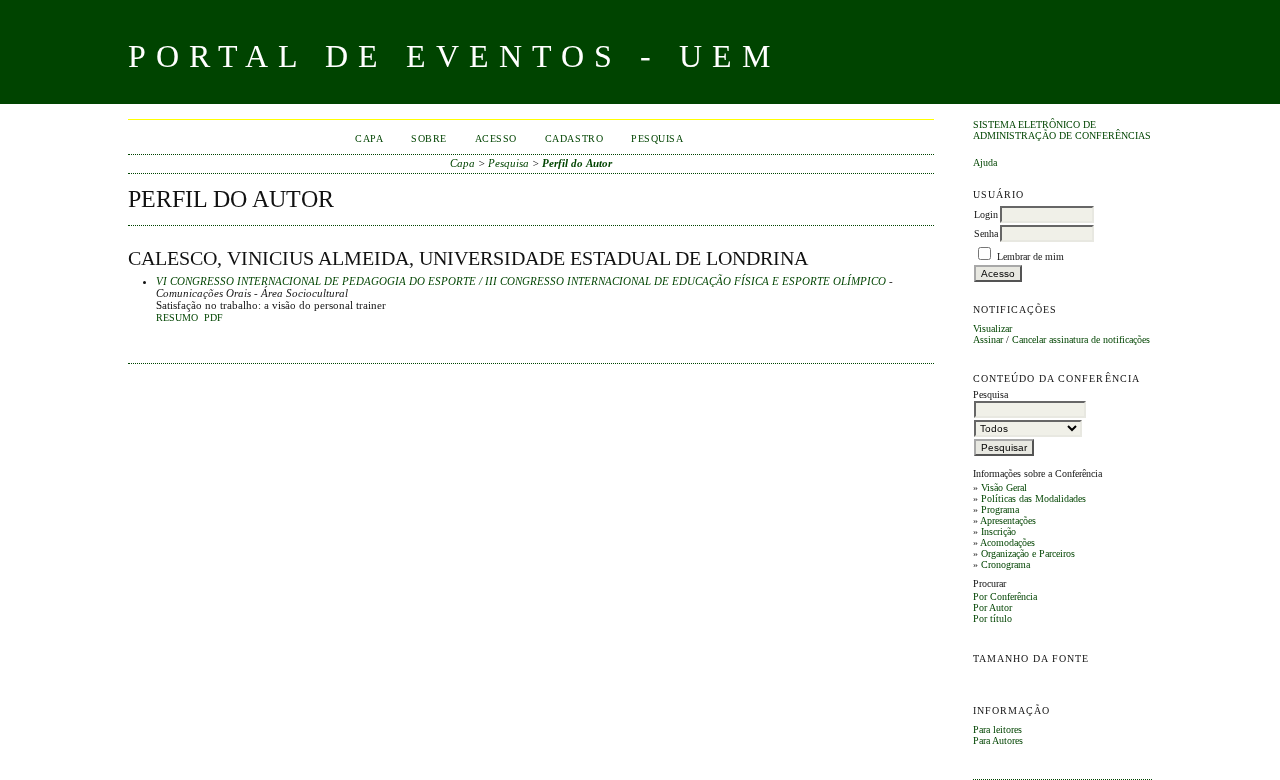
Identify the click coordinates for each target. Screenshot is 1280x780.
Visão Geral (1004, 487)
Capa (369, 138)
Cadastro (574, 138)
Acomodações (1007, 542)
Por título (992, 618)
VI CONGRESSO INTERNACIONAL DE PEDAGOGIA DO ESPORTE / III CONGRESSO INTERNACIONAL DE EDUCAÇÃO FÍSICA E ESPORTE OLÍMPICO (521, 281)
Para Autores (998, 740)
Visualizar (992, 328)
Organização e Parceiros (1028, 553)
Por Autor (992, 607)
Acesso (496, 138)
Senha (986, 233)
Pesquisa (657, 138)
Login (986, 214)
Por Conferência (1005, 596)
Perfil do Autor (577, 163)
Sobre (429, 138)
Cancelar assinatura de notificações (1081, 339)
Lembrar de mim (1030, 256)
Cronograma (1005, 564)
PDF (213, 318)
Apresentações (1008, 520)
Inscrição (998, 531)
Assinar (988, 339)
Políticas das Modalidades (1033, 498)
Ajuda (985, 162)
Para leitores (997, 729)
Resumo (177, 318)
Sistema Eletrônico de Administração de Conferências (1062, 130)
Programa (1000, 509)
